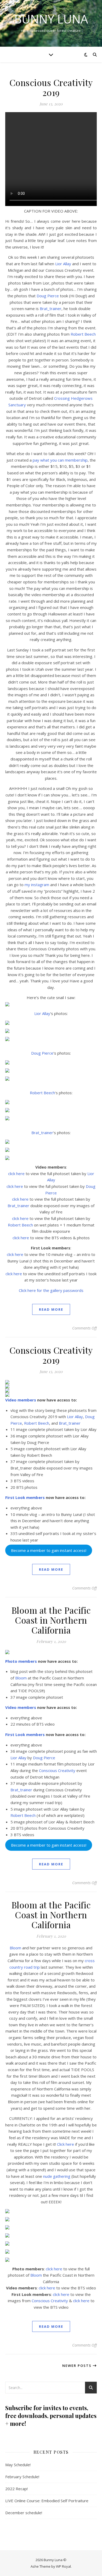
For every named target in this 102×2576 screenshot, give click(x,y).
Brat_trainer (51, 309)
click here (16, 1174)
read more (51, 1309)
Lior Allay (63, 264)
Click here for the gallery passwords (51, 1290)
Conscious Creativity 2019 (51, 87)
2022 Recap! (16, 2489)
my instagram (37, 885)
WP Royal (63, 2566)
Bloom (21, 1678)
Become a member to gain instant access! (49, 1550)
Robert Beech (83, 334)
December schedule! (24, 2513)
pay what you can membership (60, 460)
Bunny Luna (51, 19)
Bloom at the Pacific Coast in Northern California (51, 1620)
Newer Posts (78, 2366)
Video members (21, 1400)
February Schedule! (22, 2477)
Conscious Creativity (57, 1770)
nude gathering (57, 2176)
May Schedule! (18, 2465)
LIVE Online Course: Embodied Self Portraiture (47, 2501)
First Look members (25, 1497)
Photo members (21, 1661)
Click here (66, 2144)
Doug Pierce (48, 296)
